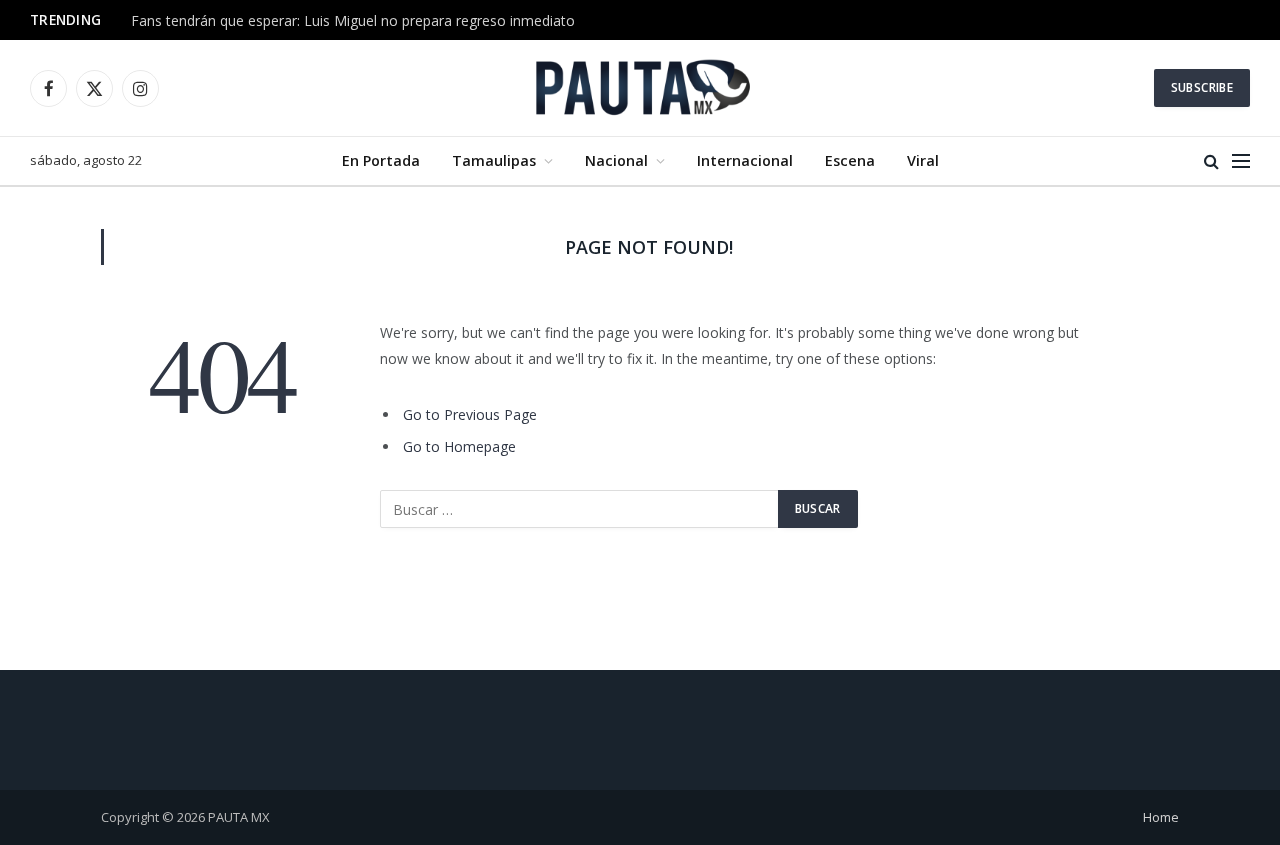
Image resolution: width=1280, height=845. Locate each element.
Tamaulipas (494, 160)
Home (1161, 817)
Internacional (745, 160)
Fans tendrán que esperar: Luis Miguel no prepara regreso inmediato (353, 21)
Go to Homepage (459, 446)
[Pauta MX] (640, 88)
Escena (850, 160)
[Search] (1211, 161)
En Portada (381, 160)
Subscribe (1202, 87)
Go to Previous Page (470, 414)
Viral (923, 160)
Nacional (616, 160)
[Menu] (1241, 161)
